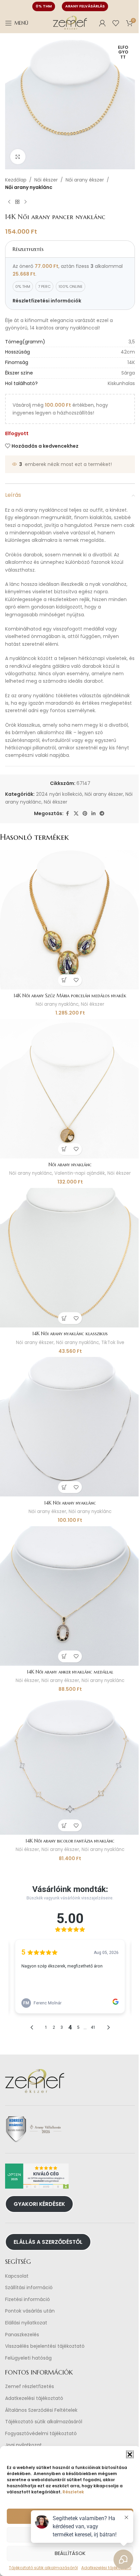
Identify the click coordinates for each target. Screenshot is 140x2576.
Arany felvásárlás (85, 6)
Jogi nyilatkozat (23, 2445)
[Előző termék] (9, 202)
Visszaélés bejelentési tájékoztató (45, 2346)
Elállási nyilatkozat (26, 2323)
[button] (130, 2454)
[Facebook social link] (68, 814)
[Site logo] (70, 23)
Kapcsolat (17, 2276)
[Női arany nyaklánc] (70, 1089)
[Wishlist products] (116, 23)
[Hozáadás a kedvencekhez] (76, 980)
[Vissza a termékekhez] (17, 202)
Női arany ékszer (85, 180)
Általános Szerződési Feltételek (41, 2410)
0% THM (44, 6)
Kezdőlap (16, 180)
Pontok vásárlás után (30, 2311)
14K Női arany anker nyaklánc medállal (70, 1672)
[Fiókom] (102, 23)
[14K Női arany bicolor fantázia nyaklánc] (70, 1765)
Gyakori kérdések (39, 2204)
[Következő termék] (25, 202)
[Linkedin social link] (93, 814)
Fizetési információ (28, 2300)
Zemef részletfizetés (30, 2387)
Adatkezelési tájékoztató (34, 2398)
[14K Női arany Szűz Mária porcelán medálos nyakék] (70, 920)
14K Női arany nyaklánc (70, 1503)
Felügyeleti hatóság (28, 2358)
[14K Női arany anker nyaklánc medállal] (70, 1596)
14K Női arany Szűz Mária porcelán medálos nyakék (70, 996)
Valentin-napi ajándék (80, 1173)
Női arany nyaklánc (29, 187)
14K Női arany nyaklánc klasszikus (70, 1334)
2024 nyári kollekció (59, 794)
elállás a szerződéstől (48, 2242)
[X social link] (76, 814)
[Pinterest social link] (85, 814)
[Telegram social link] (102, 814)
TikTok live (113, 1343)
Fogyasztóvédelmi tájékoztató (41, 2434)
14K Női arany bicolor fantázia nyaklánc (70, 1841)
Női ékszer (46, 180)
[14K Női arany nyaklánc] (70, 1427)
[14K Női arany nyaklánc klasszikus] (70, 1258)
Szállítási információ (29, 2288)
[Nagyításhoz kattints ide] (18, 157)
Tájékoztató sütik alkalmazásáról (44, 2422)
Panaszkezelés (22, 2335)
